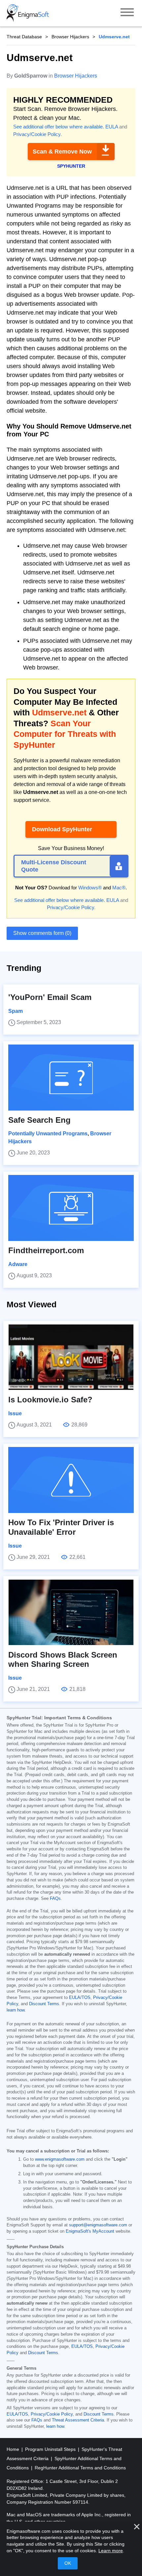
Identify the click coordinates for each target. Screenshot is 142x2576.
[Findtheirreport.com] (71, 1208)
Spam (16, 1011)
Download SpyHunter (62, 829)
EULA (112, 127)
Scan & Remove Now (62, 152)
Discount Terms (44, 2004)
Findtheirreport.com (46, 1250)
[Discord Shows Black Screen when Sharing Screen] (71, 1612)
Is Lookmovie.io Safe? (50, 1400)
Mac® (119, 888)
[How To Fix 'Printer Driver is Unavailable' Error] (71, 1480)
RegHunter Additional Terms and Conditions (80, 2468)
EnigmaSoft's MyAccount (90, 2231)
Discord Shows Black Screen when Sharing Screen (63, 1660)
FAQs (55, 1899)
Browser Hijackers (70, 37)
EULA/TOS (80, 1998)
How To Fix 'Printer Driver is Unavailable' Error (61, 1527)
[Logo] (28, 13)
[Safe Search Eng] (71, 1078)
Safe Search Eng (39, 1120)
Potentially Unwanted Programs (48, 1133)
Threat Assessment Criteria (78, 2420)
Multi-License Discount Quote (54, 866)
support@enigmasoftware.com (98, 2225)
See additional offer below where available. (59, 127)
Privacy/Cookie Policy (37, 134)
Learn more (111, 2551)
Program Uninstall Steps (51, 2449)
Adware (18, 1264)
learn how (16, 2010)
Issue (15, 1413)
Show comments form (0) (42, 933)
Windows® (90, 888)
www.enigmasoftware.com (60, 2159)
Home (14, 2449)
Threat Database (24, 37)
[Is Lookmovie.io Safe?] (71, 1357)
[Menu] (127, 13)
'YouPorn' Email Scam (50, 997)
